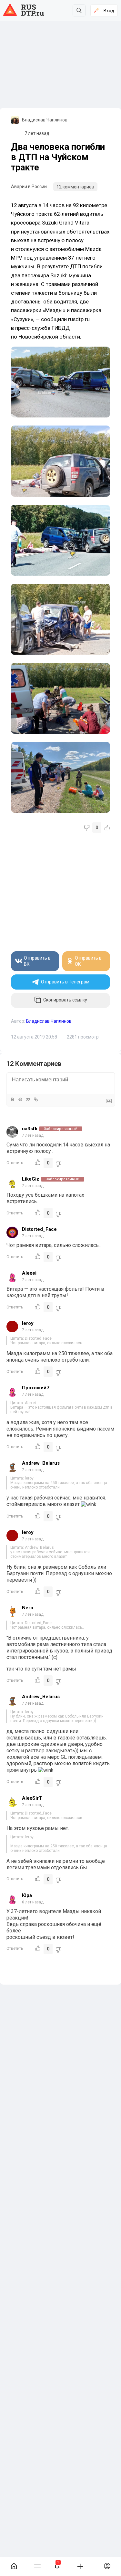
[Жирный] (12, 1099)
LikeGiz (31, 1179)
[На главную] (14, 2566)
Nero (28, 1608)
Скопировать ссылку (65, 1000)
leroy (28, 1323)
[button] (57, 2566)
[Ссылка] (35, 1099)
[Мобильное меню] (37, 2566)
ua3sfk (30, 1129)
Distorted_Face (39, 1229)
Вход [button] (109, 11)
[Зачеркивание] (20, 1099)
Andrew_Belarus (41, 1463)
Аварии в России (29, 187)
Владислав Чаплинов (45, 120)
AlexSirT (32, 1798)
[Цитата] (28, 1099)
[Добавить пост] (80, 2566)
